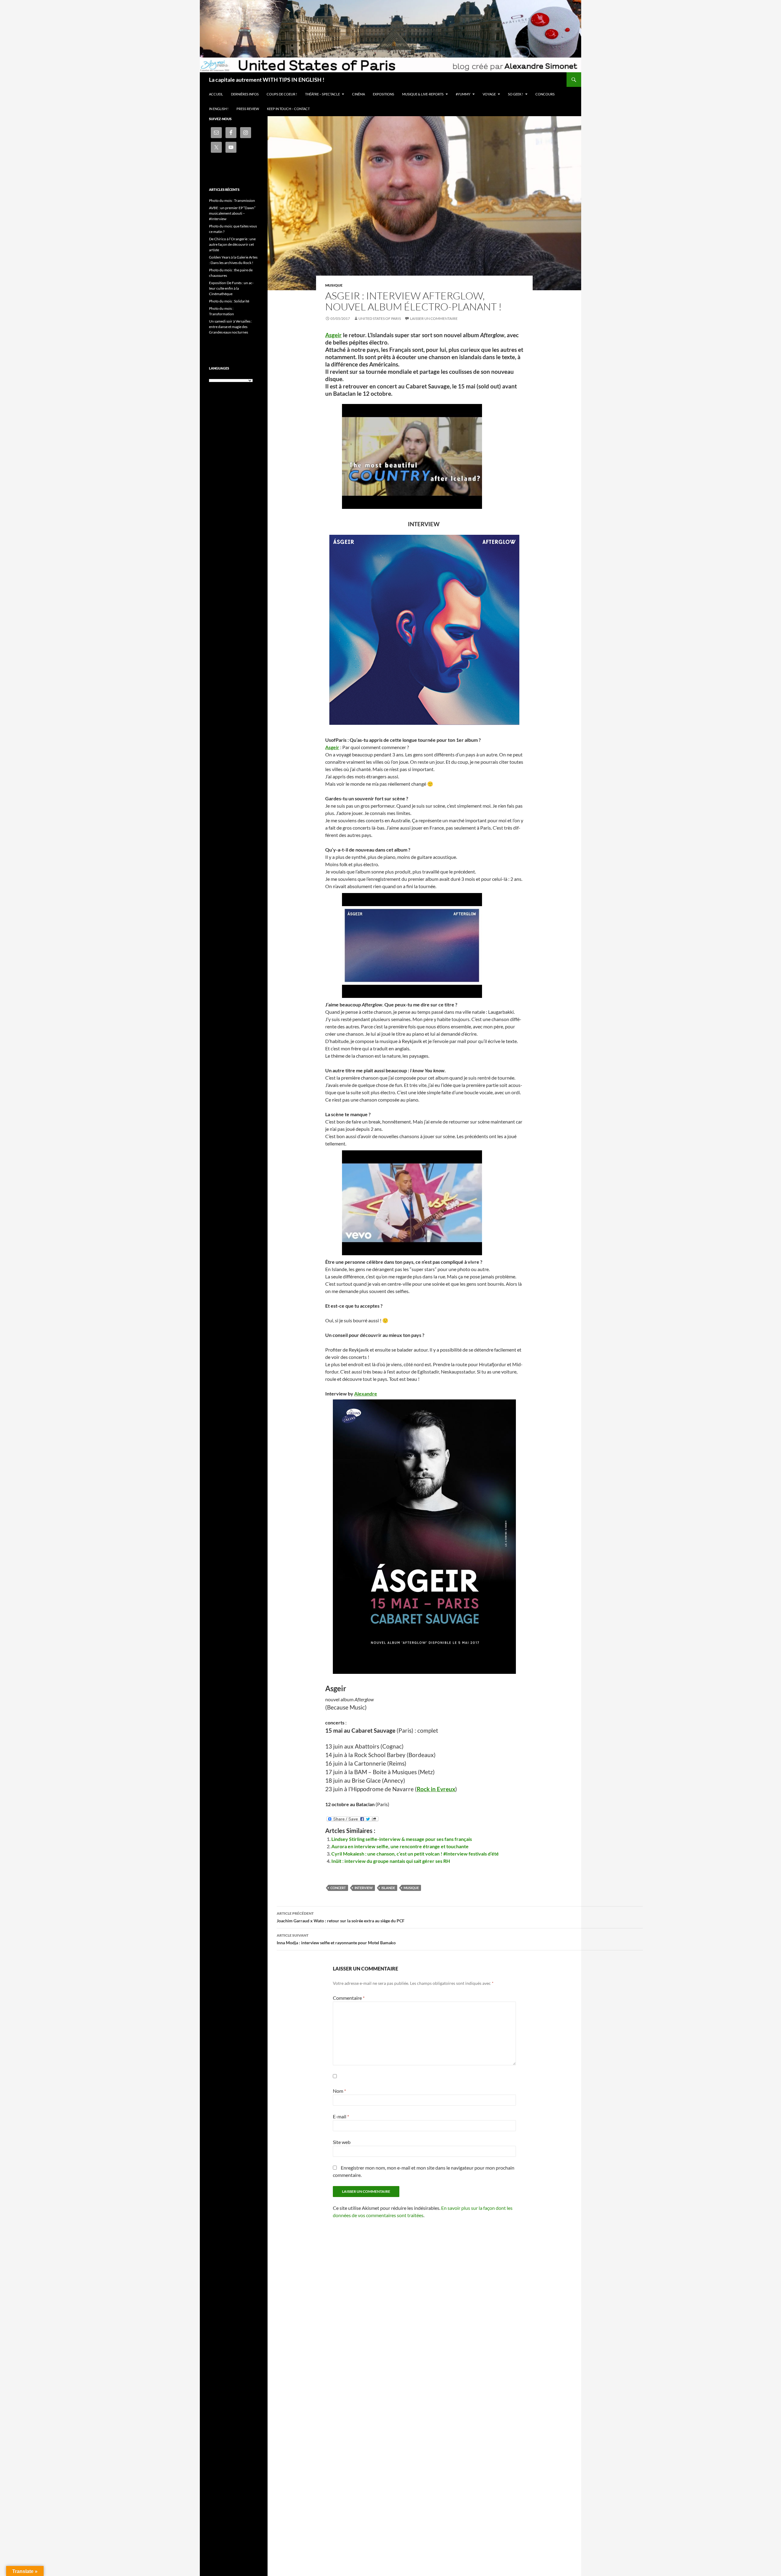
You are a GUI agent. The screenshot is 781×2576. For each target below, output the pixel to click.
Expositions (383, 94)
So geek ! (516, 94)
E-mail (341, 2116)
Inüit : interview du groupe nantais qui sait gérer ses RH (391, 1861)
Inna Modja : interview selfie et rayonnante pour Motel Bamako (336, 1939)
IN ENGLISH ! (219, 109)
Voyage (489, 94)
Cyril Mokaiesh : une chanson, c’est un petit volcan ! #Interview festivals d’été (415, 1854)
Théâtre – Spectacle (322, 94)
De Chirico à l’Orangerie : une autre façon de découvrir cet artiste (232, 244)
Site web (342, 2142)
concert (338, 1888)
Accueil (216, 94)
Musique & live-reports (423, 94)
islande (388, 1888)
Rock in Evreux (436, 1789)
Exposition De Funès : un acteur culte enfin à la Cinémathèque (231, 288)
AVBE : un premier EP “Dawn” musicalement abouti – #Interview (232, 213)
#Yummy (463, 94)
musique (411, 1888)
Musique (334, 285)
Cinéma (358, 94)
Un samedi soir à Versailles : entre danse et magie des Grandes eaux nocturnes (230, 327)
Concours (545, 94)
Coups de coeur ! (282, 94)
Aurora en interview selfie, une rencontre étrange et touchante (400, 1846)
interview (364, 1888)
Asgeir (333, 335)
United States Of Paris (380, 318)
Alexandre (366, 1393)
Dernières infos (245, 94)
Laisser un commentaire (434, 318)
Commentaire (349, 1998)
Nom (339, 2091)
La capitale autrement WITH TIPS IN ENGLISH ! (267, 80)
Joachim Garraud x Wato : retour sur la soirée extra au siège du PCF (341, 1917)
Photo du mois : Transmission (232, 200)
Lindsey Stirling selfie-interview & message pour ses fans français (402, 1839)
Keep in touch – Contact (288, 109)
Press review (248, 109)
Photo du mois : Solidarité (229, 301)
